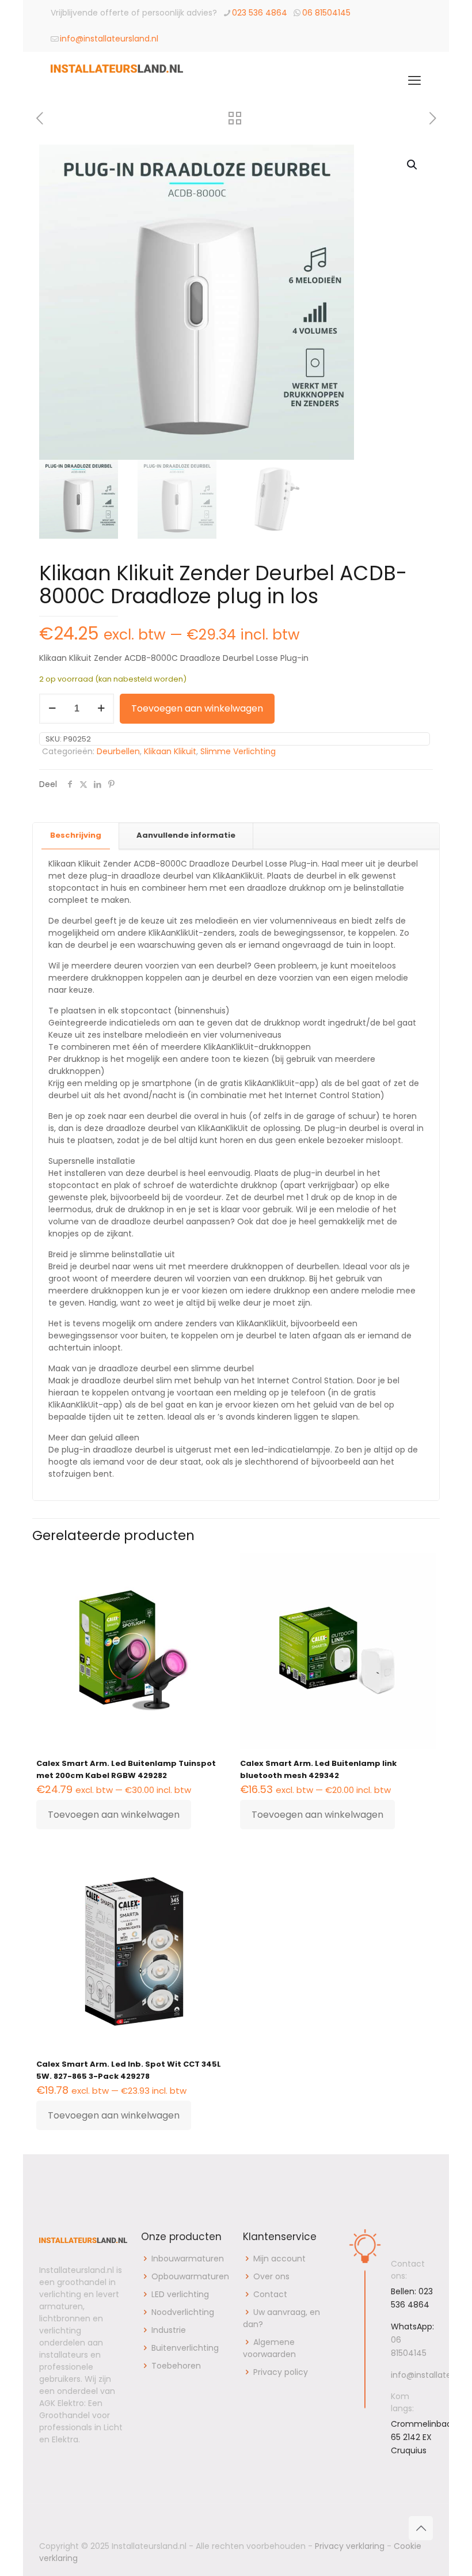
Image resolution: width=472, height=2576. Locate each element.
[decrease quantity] (52, 709)
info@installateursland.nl (109, 39)
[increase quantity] (101, 709)
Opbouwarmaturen (190, 2276)
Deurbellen (118, 751)
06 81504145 (326, 13)
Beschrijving (76, 835)
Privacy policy (281, 2372)
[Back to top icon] (421, 2528)
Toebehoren (176, 2366)
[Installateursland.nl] (117, 81)
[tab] (76, 836)
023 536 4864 (260, 13)
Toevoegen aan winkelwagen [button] (114, 1815)
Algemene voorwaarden (269, 2348)
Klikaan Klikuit (170, 751)
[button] (413, 165)
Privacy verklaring (350, 2546)
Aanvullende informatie (186, 835)
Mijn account (279, 2259)
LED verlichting (180, 2294)
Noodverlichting (183, 2312)
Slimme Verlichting (238, 751)
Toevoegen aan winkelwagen (197, 708)
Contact (270, 2294)
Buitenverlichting (185, 2348)
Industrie (169, 2330)
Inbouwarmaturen (188, 2259)
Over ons (271, 2276)
